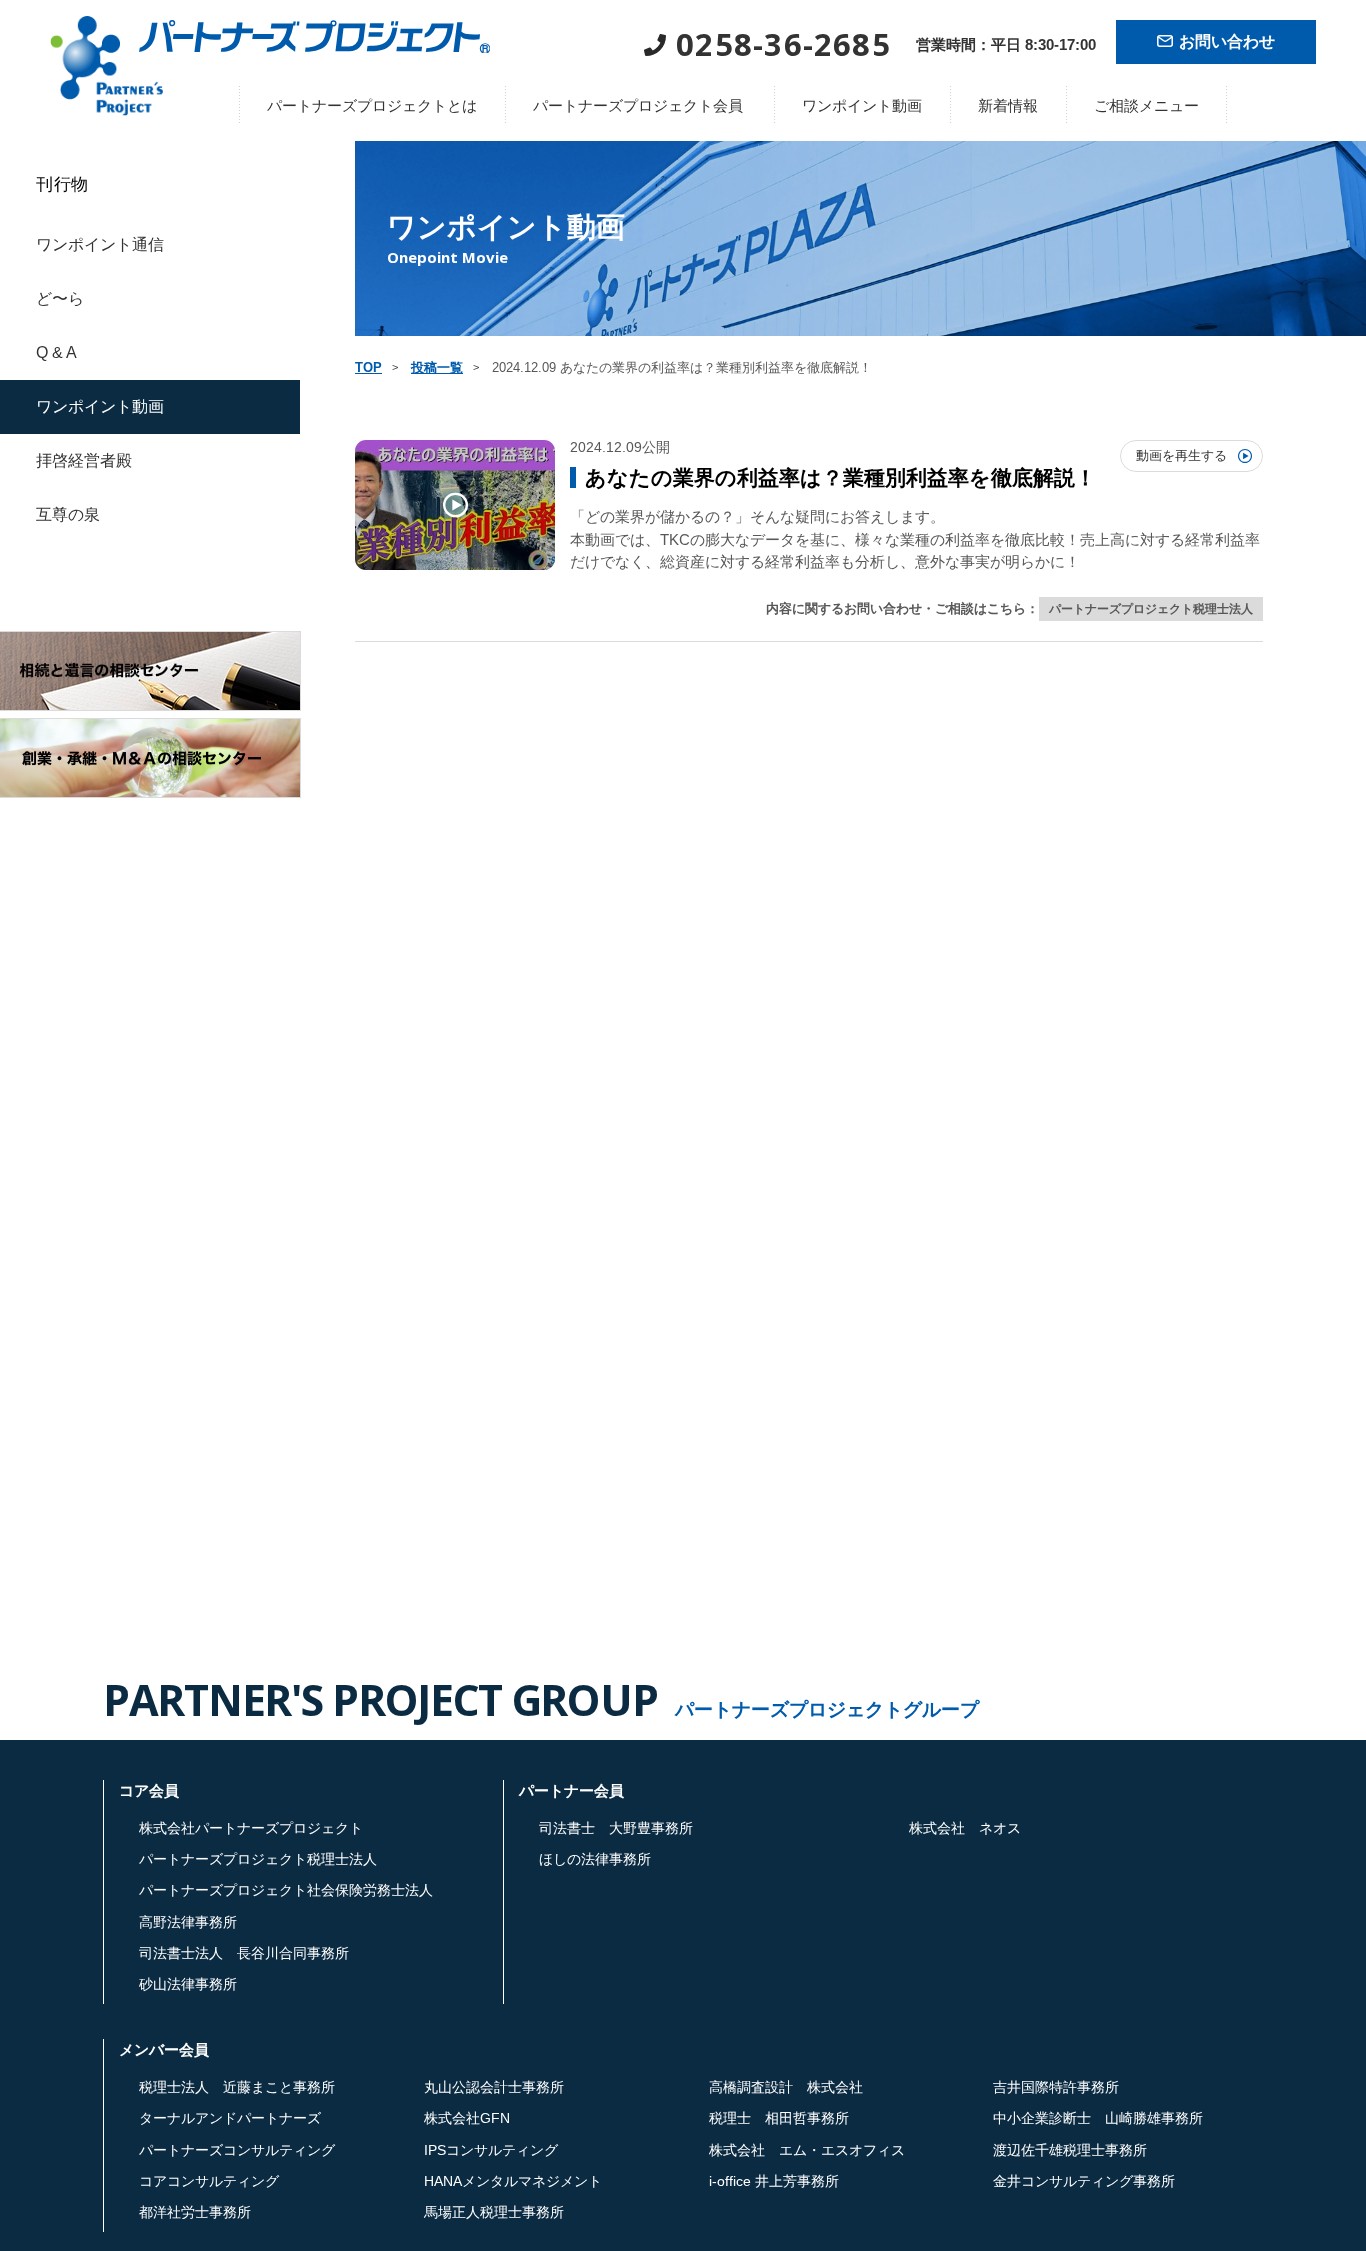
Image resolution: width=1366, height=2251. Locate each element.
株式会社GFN (467, 2118)
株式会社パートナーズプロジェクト (251, 1828)
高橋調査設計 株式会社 (786, 2087)
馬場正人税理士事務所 (494, 2212)
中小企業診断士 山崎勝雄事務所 (1098, 2118)
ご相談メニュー (1146, 105)
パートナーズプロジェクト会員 (638, 105)
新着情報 (1008, 105)
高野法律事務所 (188, 1922)
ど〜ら (60, 298)
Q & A (56, 352)
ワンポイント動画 (862, 105)
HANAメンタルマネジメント (513, 2181)
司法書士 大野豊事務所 (616, 1828)
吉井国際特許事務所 (1056, 2087)
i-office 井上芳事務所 (774, 2181)
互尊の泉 (68, 514)
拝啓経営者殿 (84, 460)
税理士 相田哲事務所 (779, 2118)
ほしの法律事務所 (595, 1859)
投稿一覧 (437, 367)
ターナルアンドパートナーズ (230, 2118)
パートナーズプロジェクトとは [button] (372, 105)
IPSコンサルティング (491, 2150)
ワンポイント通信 (100, 244)
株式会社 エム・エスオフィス (807, 2150)
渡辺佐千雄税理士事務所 (1070, 2150)
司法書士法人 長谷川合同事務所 (244, 1953)
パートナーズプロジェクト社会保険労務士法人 (286, 1890)
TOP (368, 367)
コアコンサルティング (209, 2181)
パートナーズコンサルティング (237, 2150)
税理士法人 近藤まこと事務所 (237, 2087)
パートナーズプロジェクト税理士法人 (1151, 609)
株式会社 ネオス (965, 1828)
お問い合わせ (1227, 41)
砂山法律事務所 (188, 1984)
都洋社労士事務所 (195, 2212)
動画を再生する (1181, 455)
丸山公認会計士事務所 (494, 2087)
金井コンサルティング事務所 (1084, 2181)
